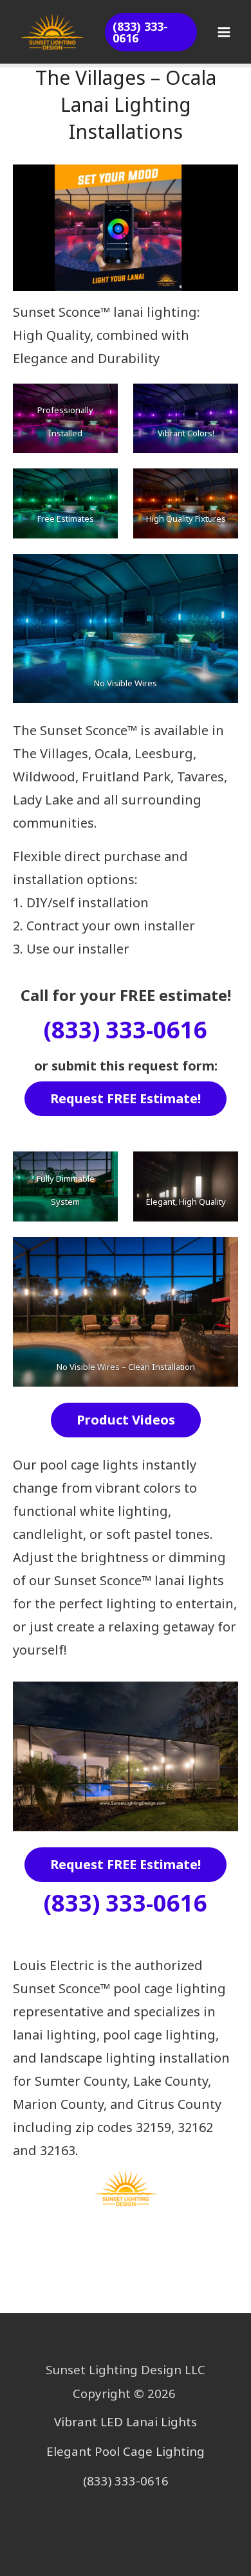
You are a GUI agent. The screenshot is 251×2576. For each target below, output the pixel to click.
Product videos (126, 1420)
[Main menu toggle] (224, 32)
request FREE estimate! (126, 1098)
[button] (151, 32)
